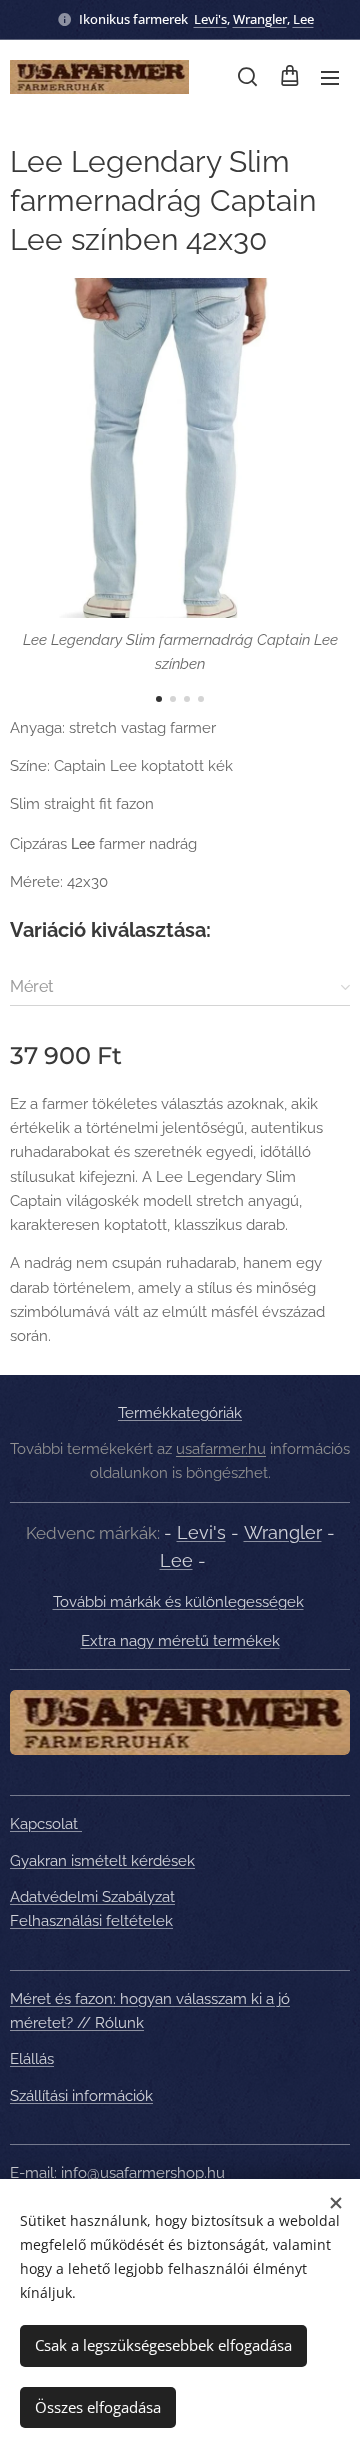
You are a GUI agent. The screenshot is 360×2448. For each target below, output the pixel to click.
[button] (247, 77)
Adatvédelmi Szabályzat (92, 1897)
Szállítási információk (81, 2096)
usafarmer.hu (221, 1449)
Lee (303, 19)
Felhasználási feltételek (91, 1921)
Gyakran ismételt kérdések (102, 1861)
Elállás (32, 2059)
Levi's (210, 19)
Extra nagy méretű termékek (180, 1641)
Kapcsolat (46, 1824)
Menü (330, 77)
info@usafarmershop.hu (143, 2173)
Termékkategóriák (180, 1413)
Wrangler (260, 19)
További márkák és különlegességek (178, 1602)
